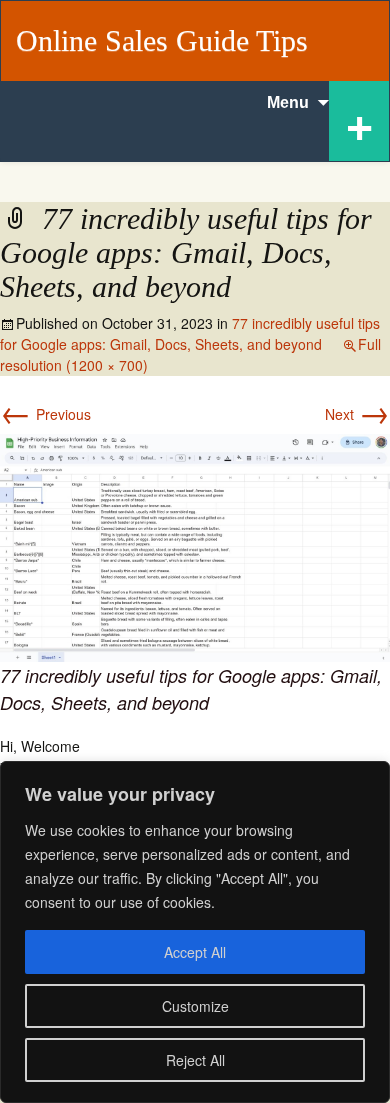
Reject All (195, 1060)
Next (357, 414)
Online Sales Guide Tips (162, 40)
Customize (195, 1006)
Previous (45, 414)
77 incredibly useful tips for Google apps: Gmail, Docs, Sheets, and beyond (190, 333)
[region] (195, 932)
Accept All (195, 952)
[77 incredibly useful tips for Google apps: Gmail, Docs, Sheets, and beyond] (195, 545)
